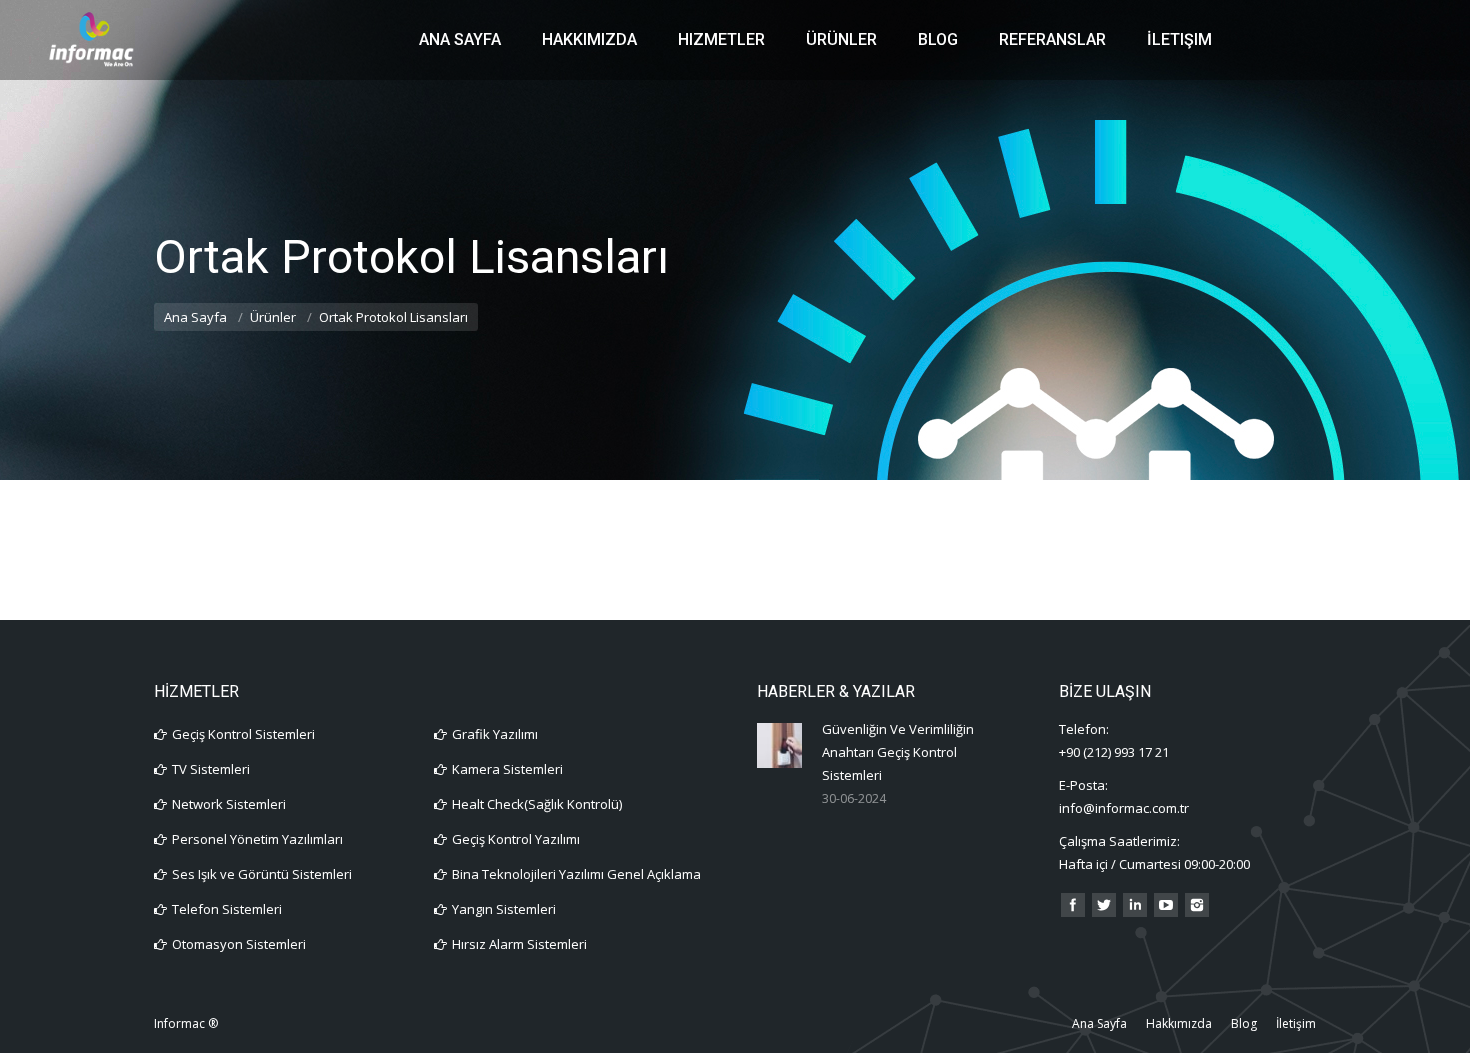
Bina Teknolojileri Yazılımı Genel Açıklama (576, 874)
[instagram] (1197, 905)
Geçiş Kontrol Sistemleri (243, 734)
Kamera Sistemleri (507, 769)
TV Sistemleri (211, 769)
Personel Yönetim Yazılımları (257, 839)
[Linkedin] (1135, 905)
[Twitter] (1104, 905)
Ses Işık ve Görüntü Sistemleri (262, 874)
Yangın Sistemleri (504, 909)
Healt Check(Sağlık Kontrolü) (537, 804)
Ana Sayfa (195, 317)
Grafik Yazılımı (495, 734)
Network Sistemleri (229, 804)
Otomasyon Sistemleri (239, 944)
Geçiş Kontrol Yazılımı (516, 839)
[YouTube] (1166, 905)
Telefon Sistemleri (227, 909)
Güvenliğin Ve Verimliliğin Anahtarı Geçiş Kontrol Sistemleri (898, 752)
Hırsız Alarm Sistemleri (519, 944)
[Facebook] (1073, 905)
